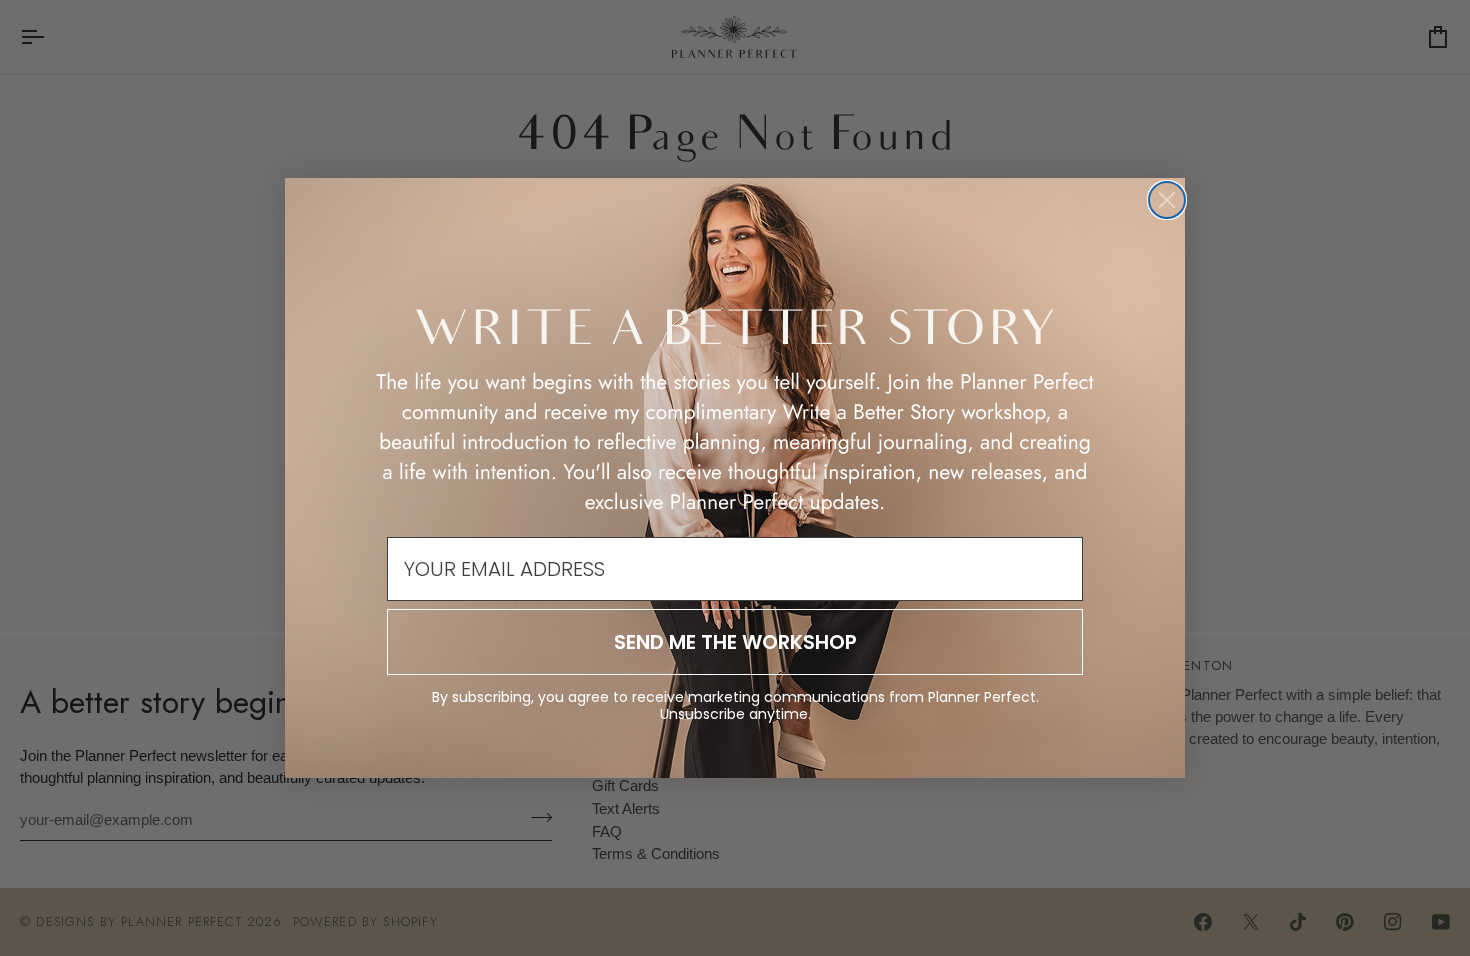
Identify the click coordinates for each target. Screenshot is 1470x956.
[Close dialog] (1167, 200)
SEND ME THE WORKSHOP (735, 642)
